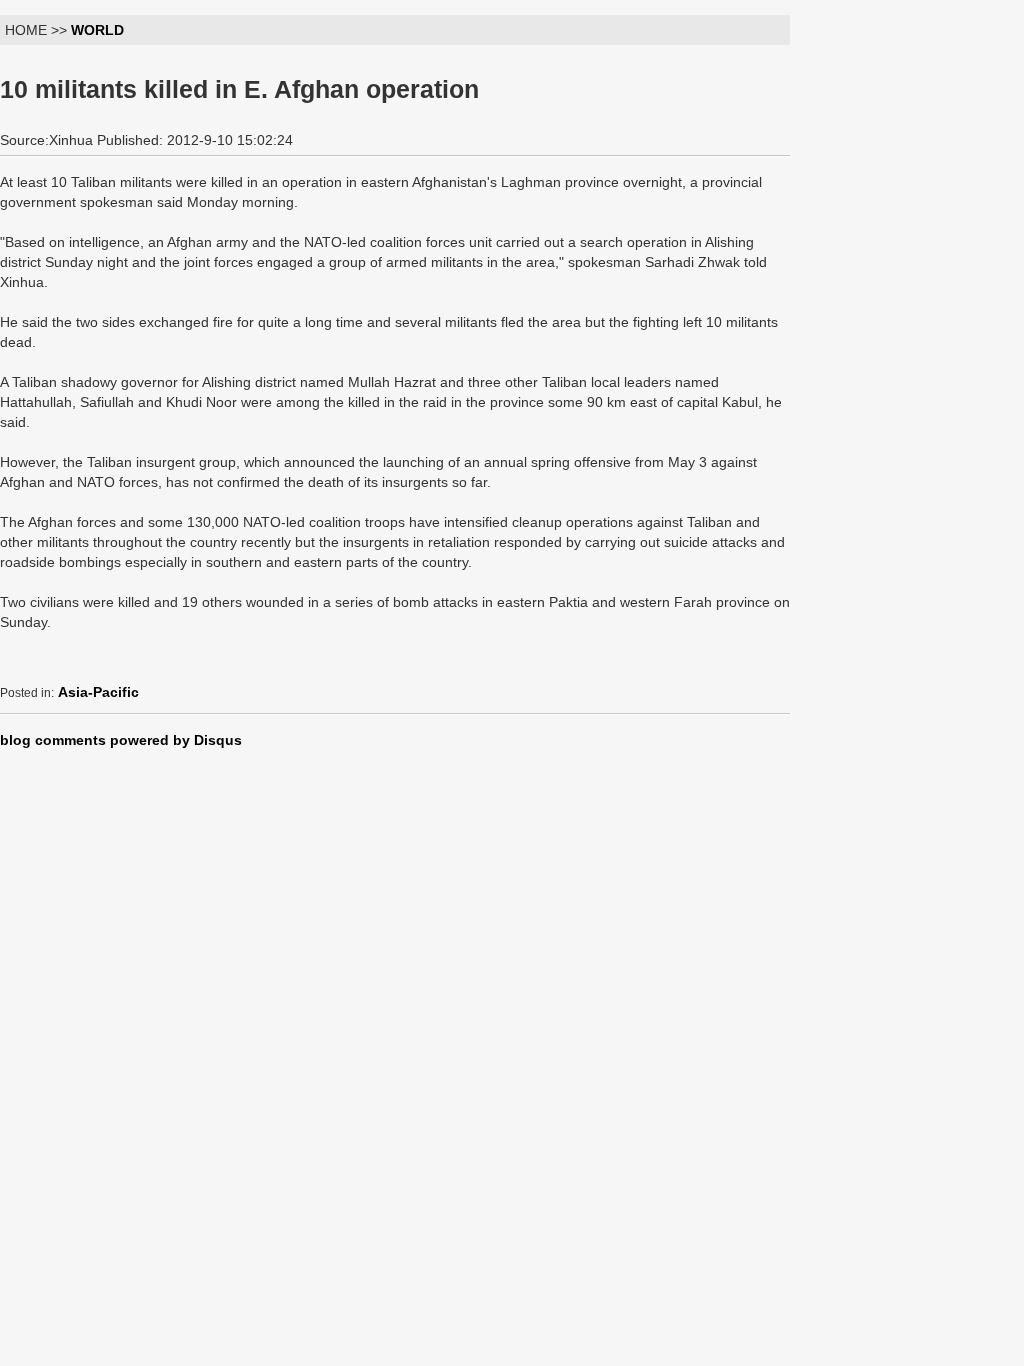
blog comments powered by (121, 740)
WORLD (97, 30)
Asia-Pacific (98, 692)
